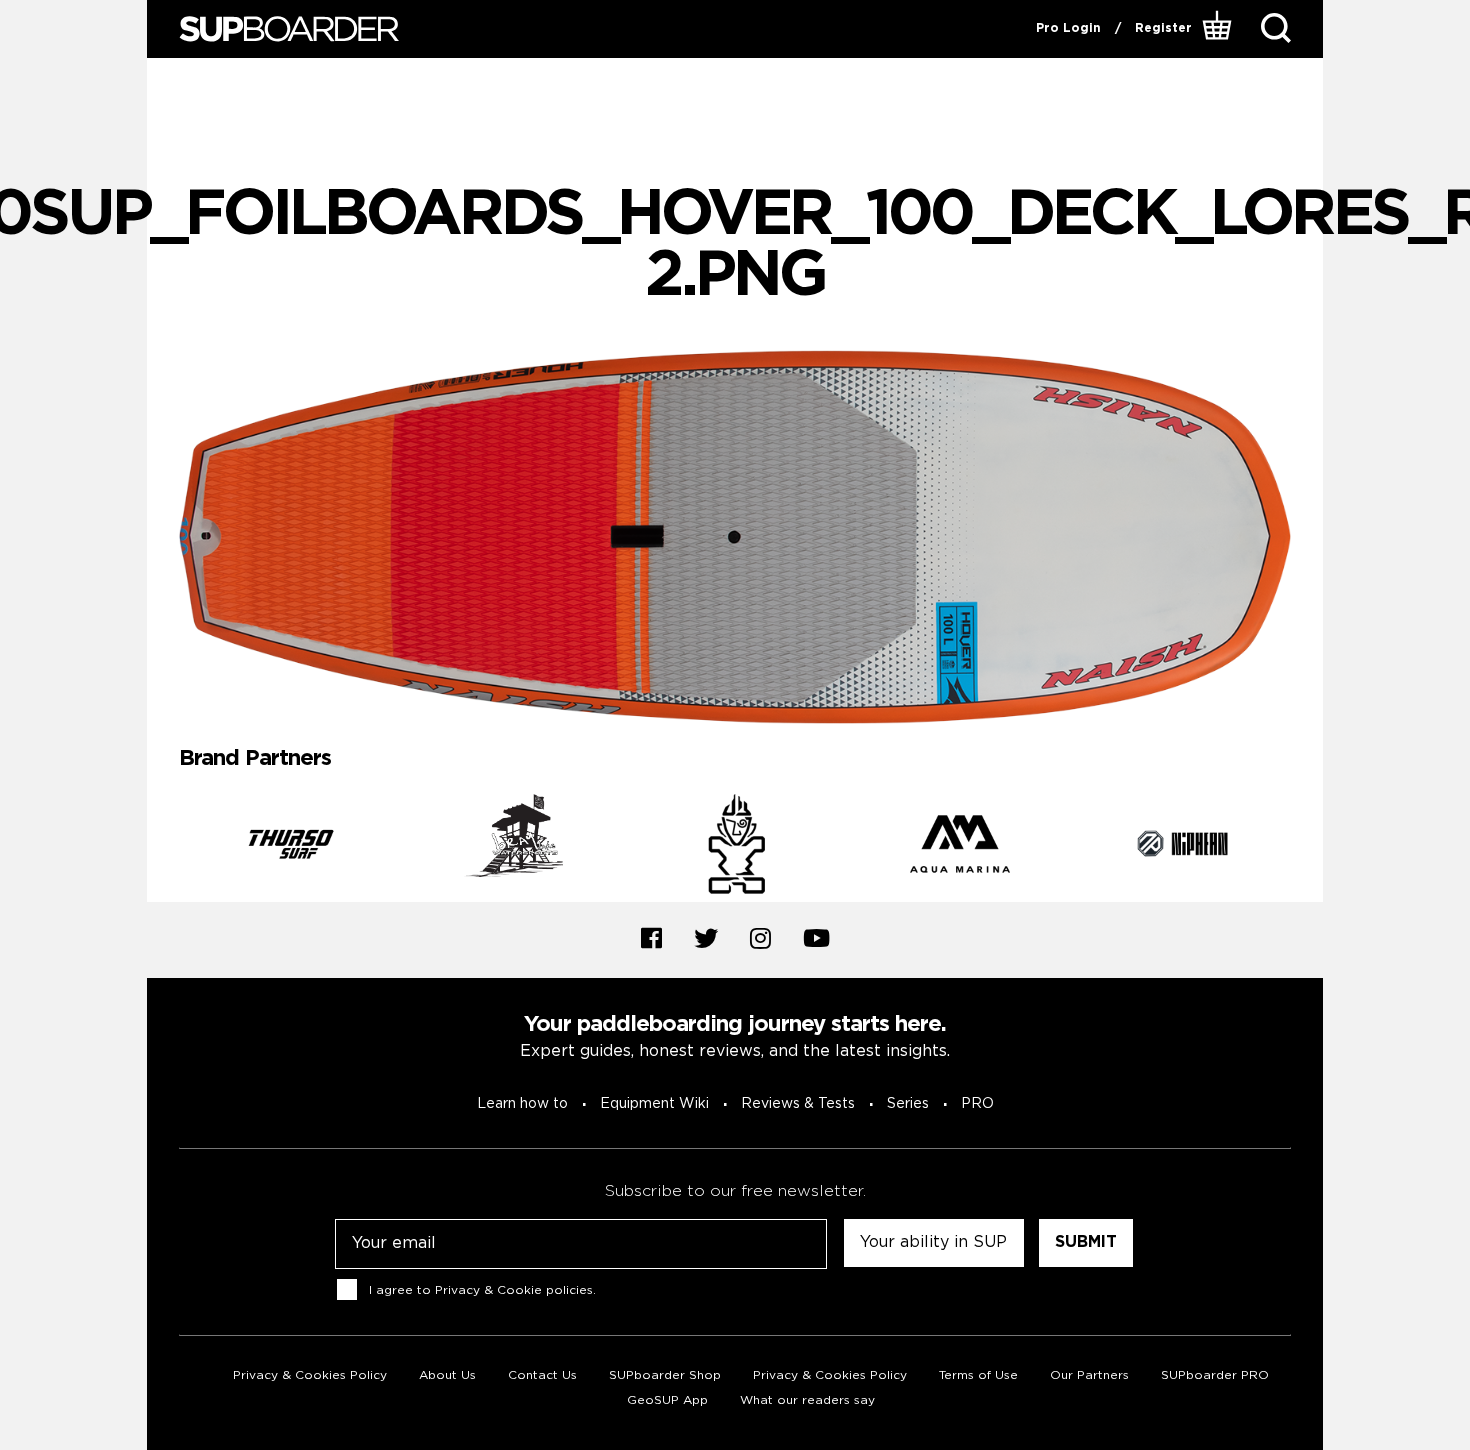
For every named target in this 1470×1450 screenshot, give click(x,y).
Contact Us (542, 1375)
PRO (977, 1104)
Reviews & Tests (798, 1104)
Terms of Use (978, 1375)
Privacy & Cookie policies (514, 1290)
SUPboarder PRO (1215, 1375)
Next (1306, 848)
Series (908, 1104)
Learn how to (522, 1104)
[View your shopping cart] (1219, 29)
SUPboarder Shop (665, 1375)
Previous (164, 848)
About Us (447, 1375)
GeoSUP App (667, 1400)
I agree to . (482, 1290)
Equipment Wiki (654, 1104)
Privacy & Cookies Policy (310, 1375)
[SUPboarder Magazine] (289, 29)
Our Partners (1089, 1375)
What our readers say (807, 1400)
